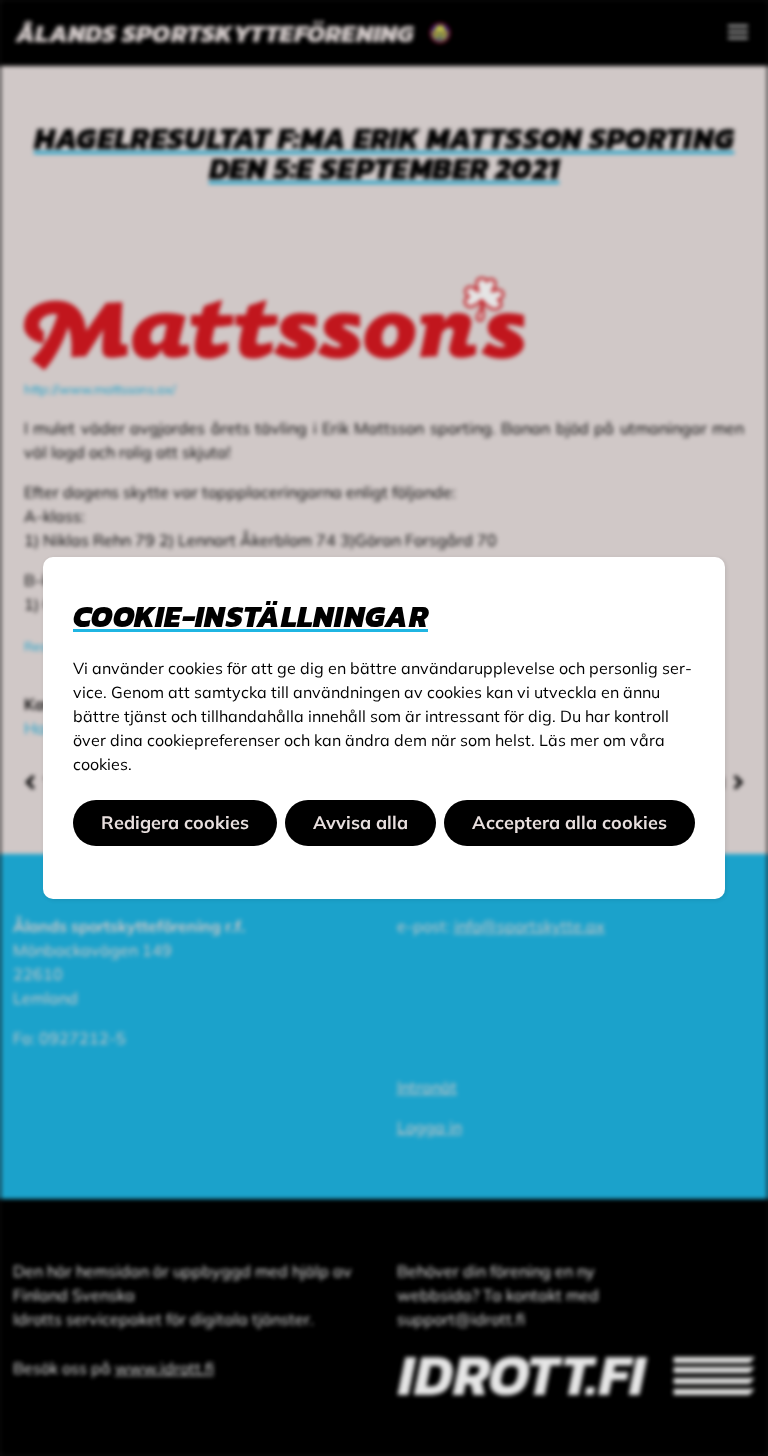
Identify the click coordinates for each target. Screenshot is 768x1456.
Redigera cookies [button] (175, 822)
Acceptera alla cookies (569, 822)
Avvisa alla (360, 822)
